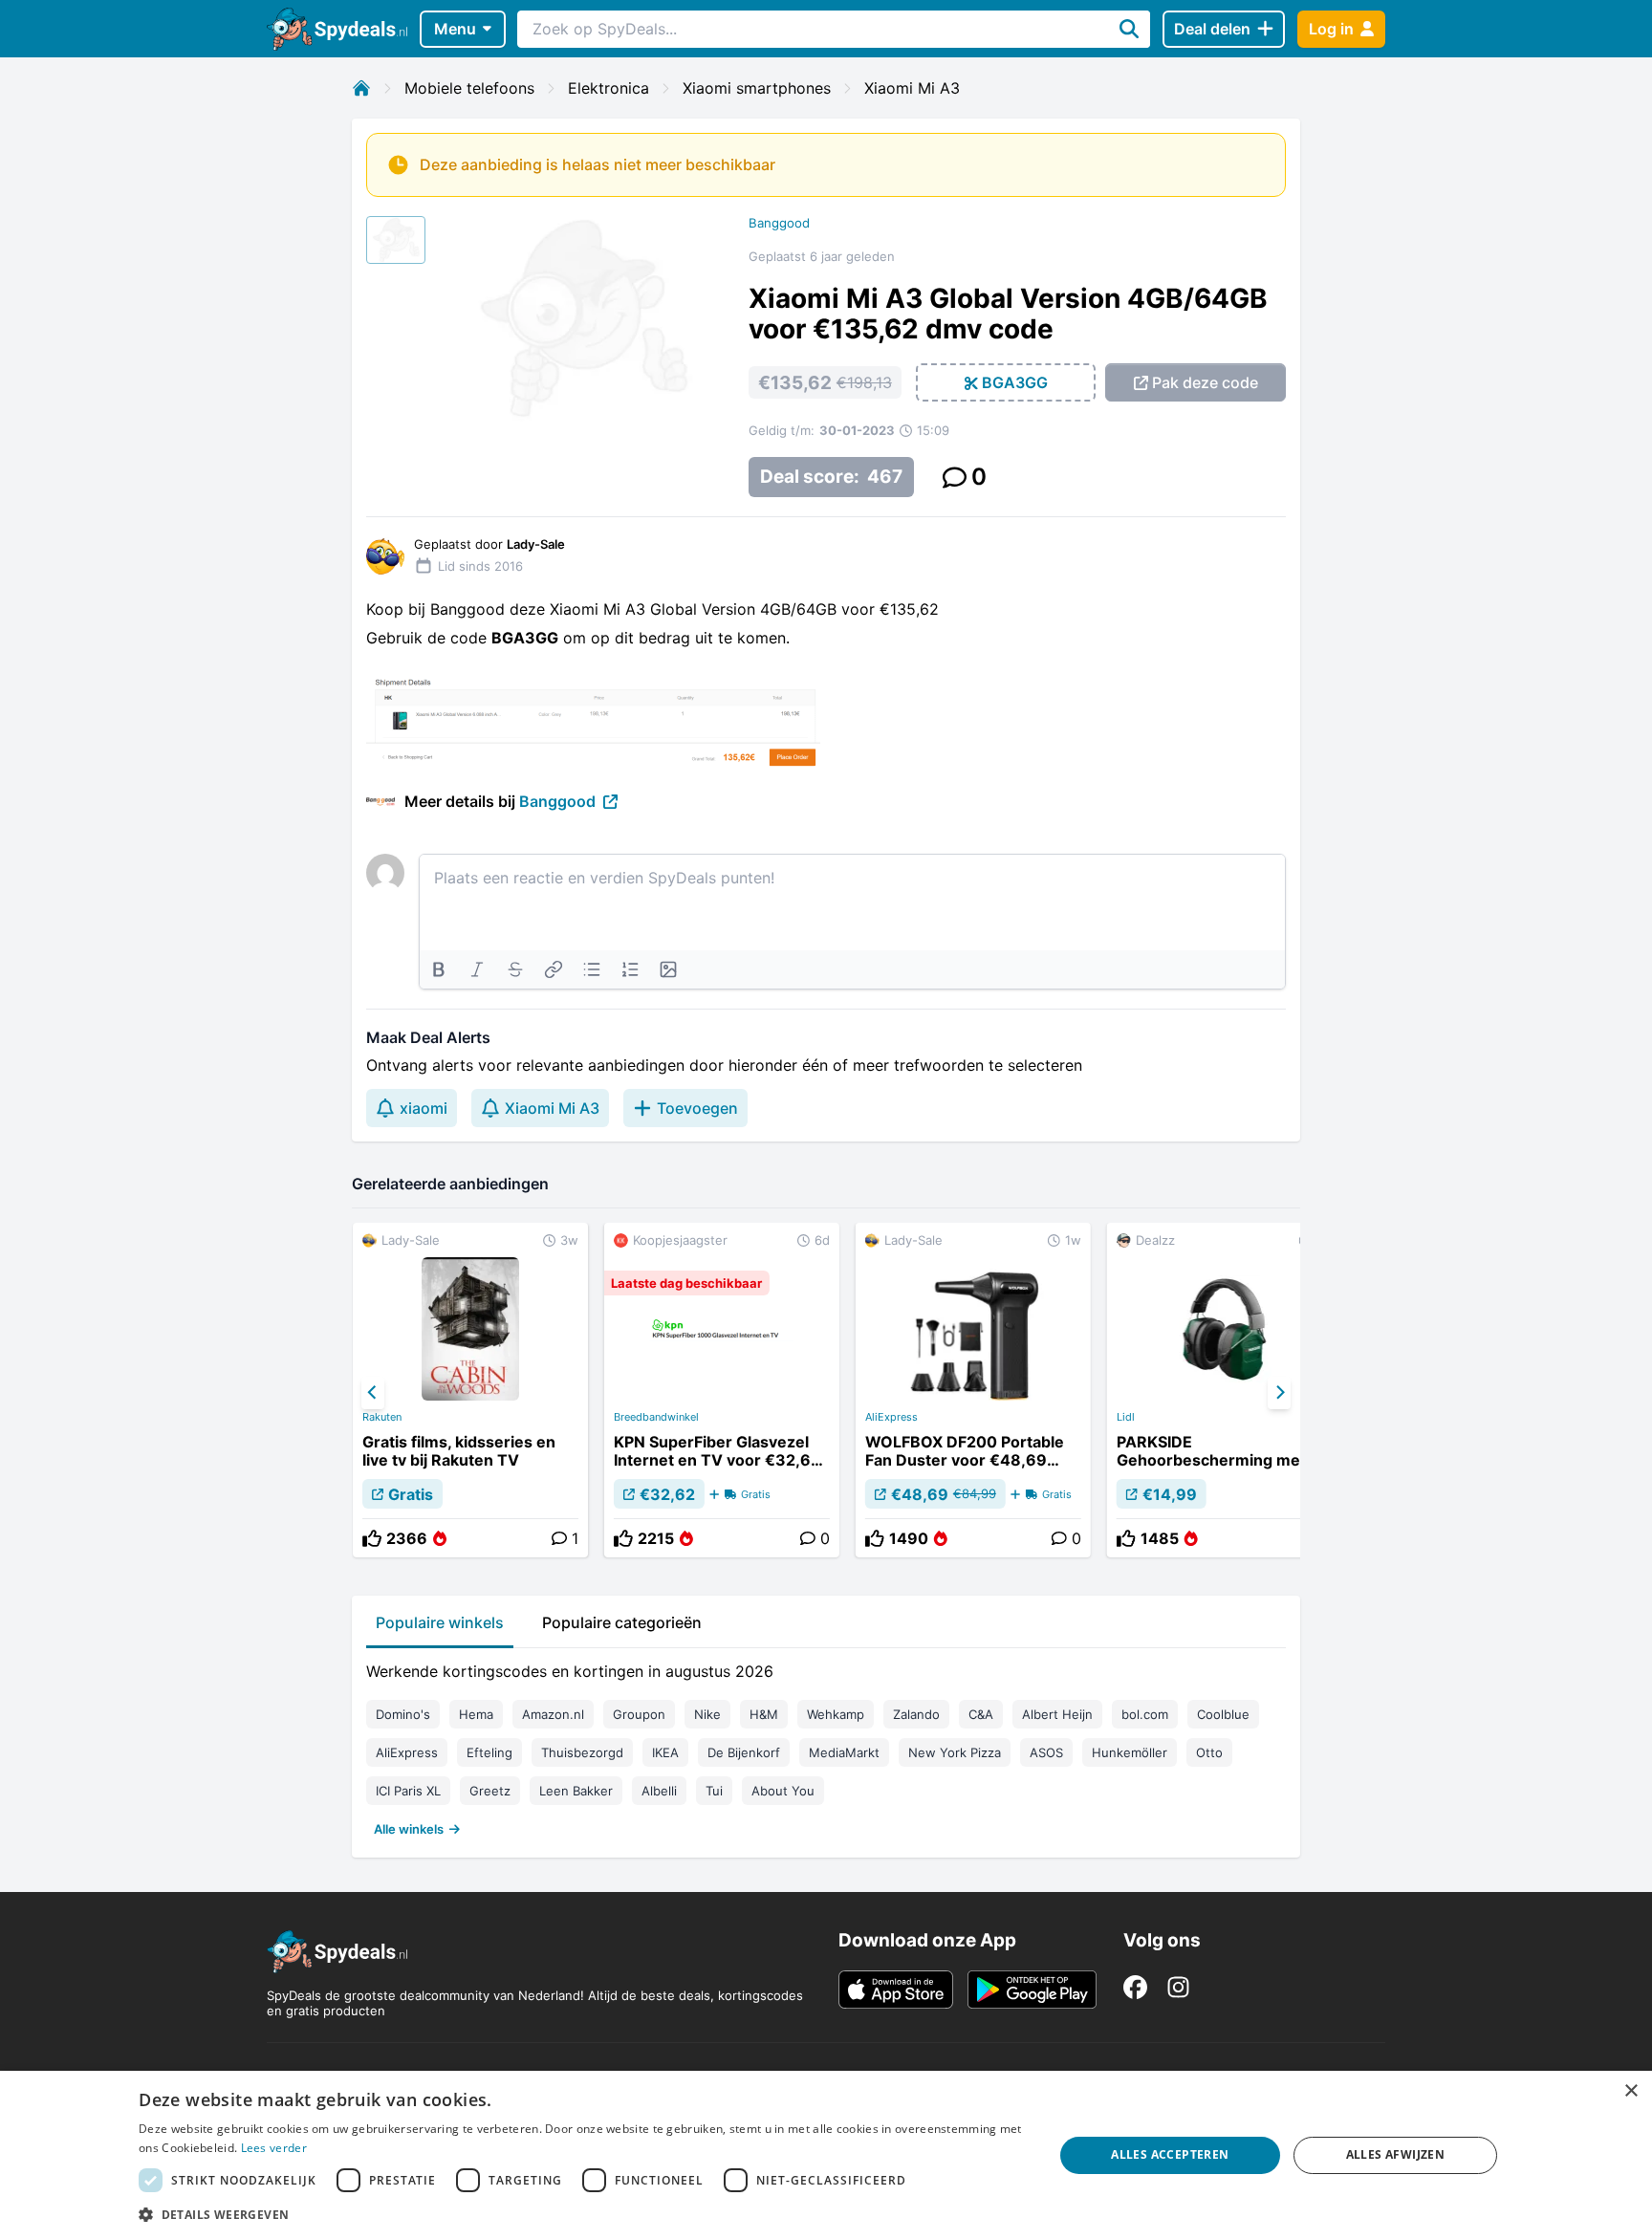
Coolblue (1223, 1714)
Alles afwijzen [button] (1396, 2154)
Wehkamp (836, 1714)
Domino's (403, 1714)
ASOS (1046, 1752)
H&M (764, 1714)
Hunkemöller (1130, 1752)
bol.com (1145, 1714)
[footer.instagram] (1178, 1987)
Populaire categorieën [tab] (622, 1622)
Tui (714, 1791)
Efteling (489, 1752)
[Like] (372, 1538)
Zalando (916, 1714)
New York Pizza (955, 1752)
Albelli (659, 1791)
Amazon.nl (553, 1714)
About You (783, 1791)
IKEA (665, 1752)
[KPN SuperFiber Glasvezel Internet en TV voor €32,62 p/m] (722, 1390)
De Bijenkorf (744, 1752)
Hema (476, 1714)
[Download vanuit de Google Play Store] (1032, 1990)
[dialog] (826, 2155)
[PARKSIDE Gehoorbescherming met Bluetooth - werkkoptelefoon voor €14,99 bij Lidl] (1225, 1390)
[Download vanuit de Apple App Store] (896, 1990)
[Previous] (373, 1393)
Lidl (1126, 1417)
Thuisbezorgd (582, 1752)
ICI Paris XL (408, 1791)
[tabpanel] (826, 1746)
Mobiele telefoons (469, 88)
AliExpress (891, 1417)
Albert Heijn (1057, 1714)
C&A (981, 1714)
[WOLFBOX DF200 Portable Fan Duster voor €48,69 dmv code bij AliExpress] (973, 1390)
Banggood (779, 223)
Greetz (490, 1791)
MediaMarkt (844, 1752)
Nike (707, 1714)
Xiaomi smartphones (757, 88)
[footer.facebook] (1135, 1987)
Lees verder (274, 2148)
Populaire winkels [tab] (440, 1622)
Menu (455, 29)
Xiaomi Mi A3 (912, 88)
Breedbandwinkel (656, 1417)
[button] (582, 2214)
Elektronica (609, 88)
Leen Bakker (576, 1791)
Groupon (639, 1714)
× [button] (1630, 2091)
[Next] (1279, 1393)
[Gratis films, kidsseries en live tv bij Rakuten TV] (470, 1390)
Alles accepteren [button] (1170, 2154)
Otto (1209, 1752)
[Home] (361, 88)
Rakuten (382, 1417)
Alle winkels (409, 1829)
